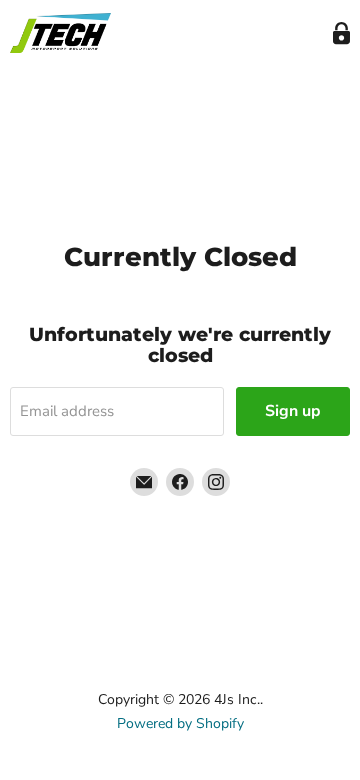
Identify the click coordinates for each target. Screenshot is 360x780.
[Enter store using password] (341, 33)
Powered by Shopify (180, 723)
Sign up (293, 411)
